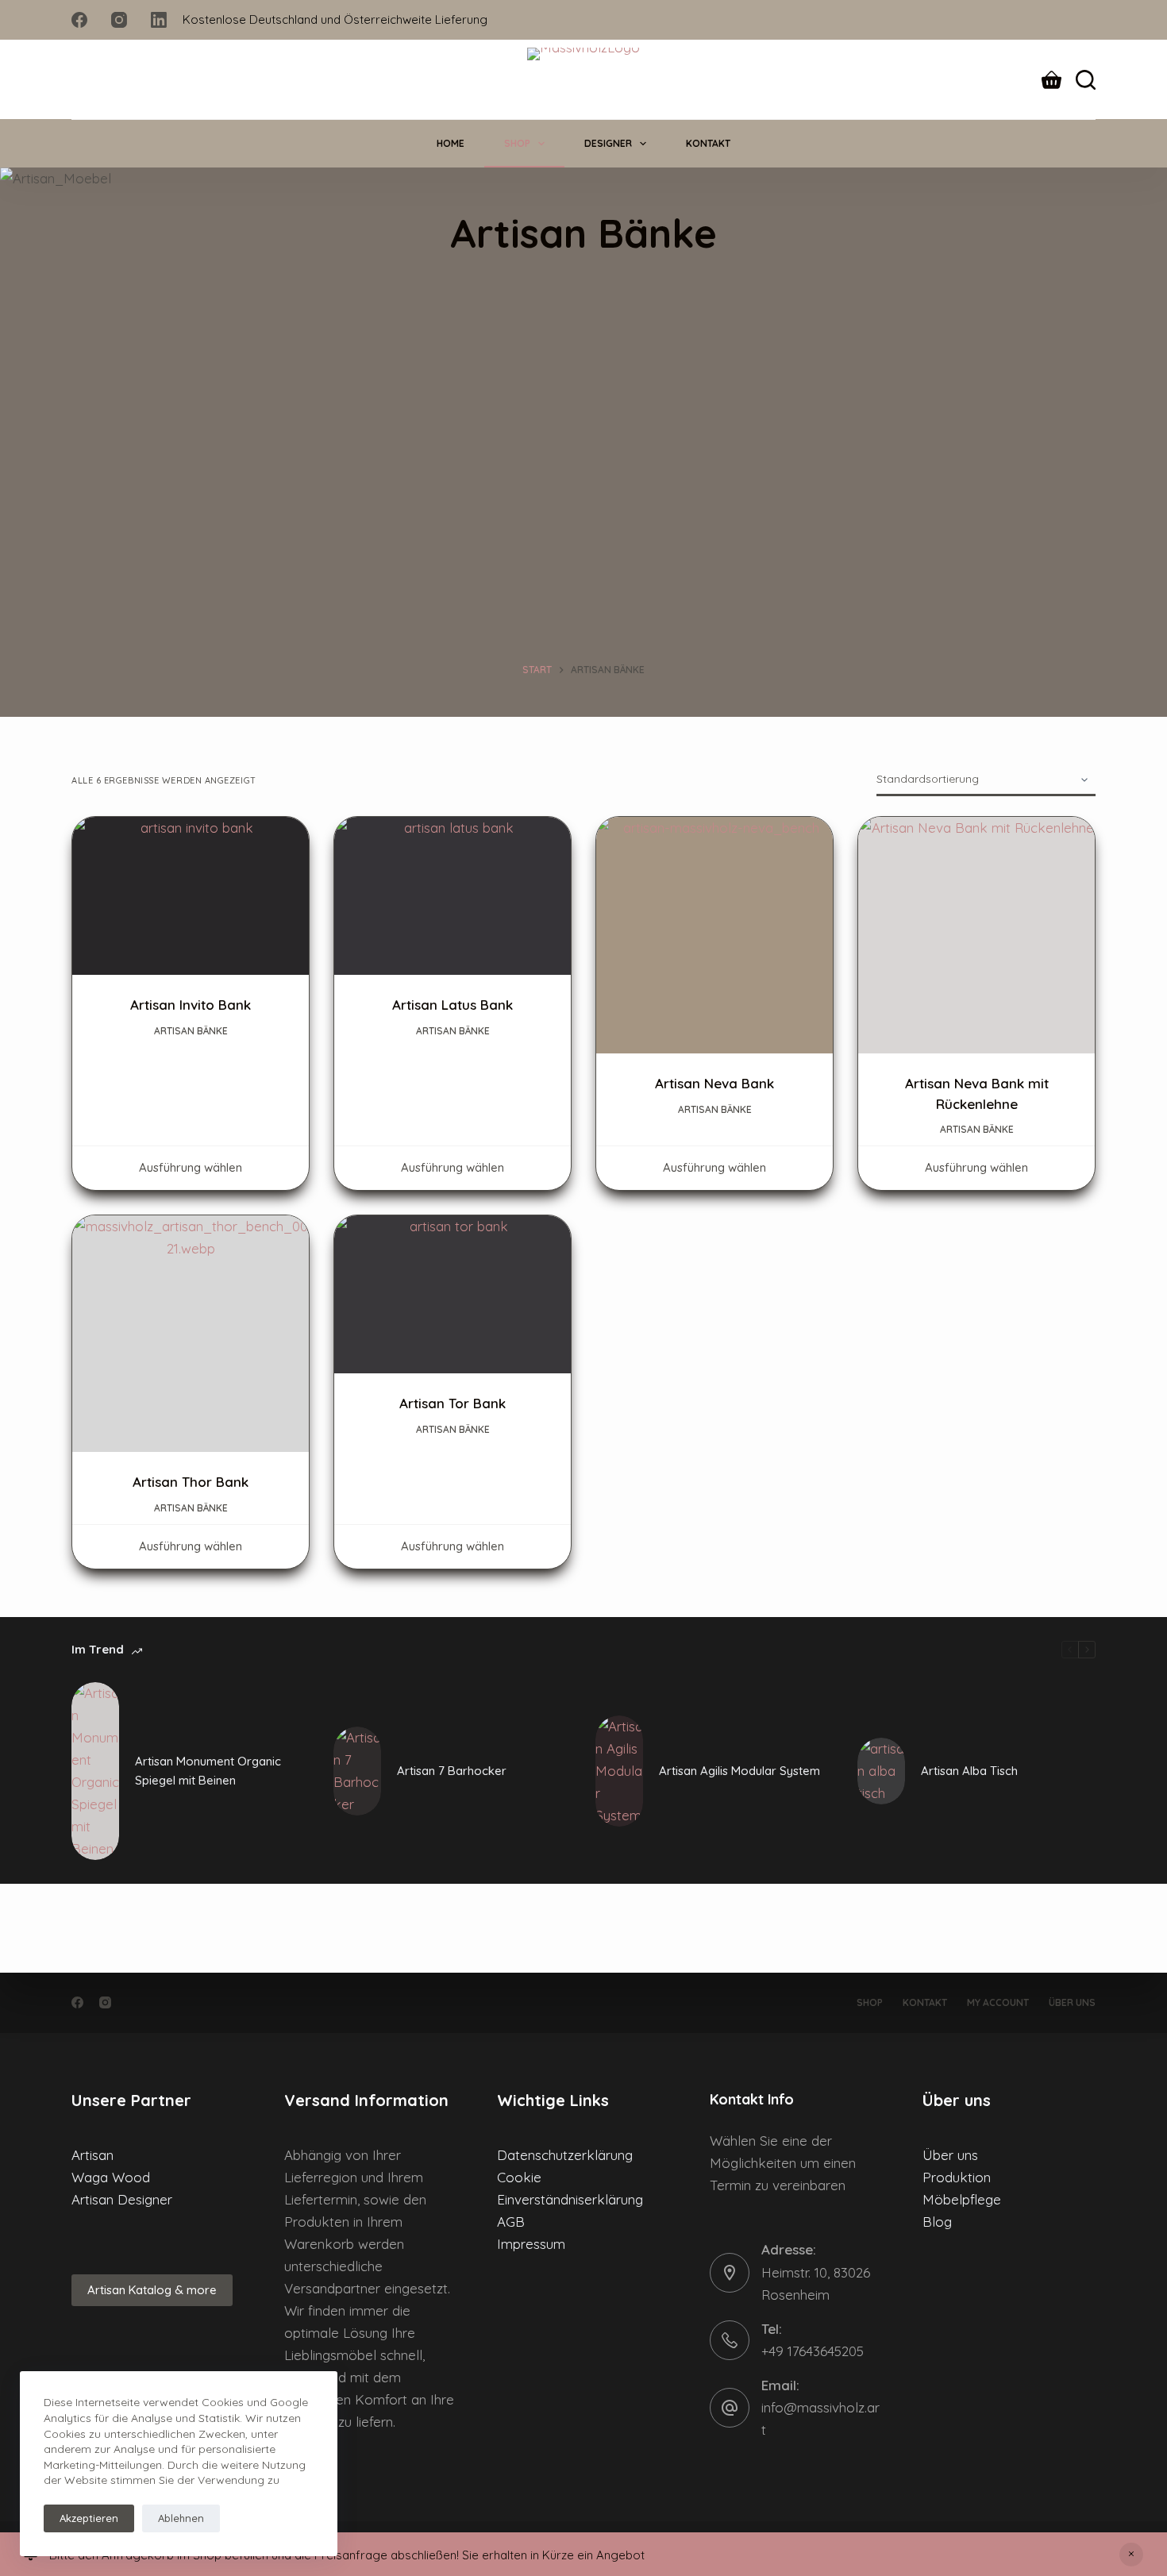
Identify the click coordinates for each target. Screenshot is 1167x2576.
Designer (608, 143)
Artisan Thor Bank (191, 1482)
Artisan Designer (122, 2199)
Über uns (1072, 2002)
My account (998, 2002)
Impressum (531, 2244)
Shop (517, 143)
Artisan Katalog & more (152, 2290)
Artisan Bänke (191, 1031)
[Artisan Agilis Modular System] (619, 1771)
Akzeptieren (89, 2518)
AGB (511, 2222)
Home (451, 143)
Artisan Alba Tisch (969, 1771)
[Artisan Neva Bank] (714, 935)
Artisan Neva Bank (714, 1083)
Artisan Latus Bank (453, 1005)
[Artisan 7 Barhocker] (357, 1771)
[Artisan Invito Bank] (191, 896)
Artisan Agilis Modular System (739, 1771)
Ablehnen (181, 2518)
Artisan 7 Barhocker (452, 1771)
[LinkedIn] (159, 20)
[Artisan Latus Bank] (453, 896)
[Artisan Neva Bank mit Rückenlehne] (976, 935)
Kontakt (708, 143)
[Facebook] (79, 20)
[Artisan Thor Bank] (191, 1334)
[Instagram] (119, 20)
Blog (937, 2222)
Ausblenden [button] (1131, 2555)
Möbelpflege (962, 2199)
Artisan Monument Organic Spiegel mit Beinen (208, 1771)
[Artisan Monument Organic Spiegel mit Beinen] (95, 1771)
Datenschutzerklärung (565, 2155)
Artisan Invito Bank (191, 1005)
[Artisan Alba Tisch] (881, 1771)
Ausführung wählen (191, 1167)
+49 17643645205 (813, 2351)
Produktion (957, 2177)
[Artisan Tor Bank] (453, 1294)
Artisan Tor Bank (453, 1403)
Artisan (92, 2155)
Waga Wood (111, 2177)
